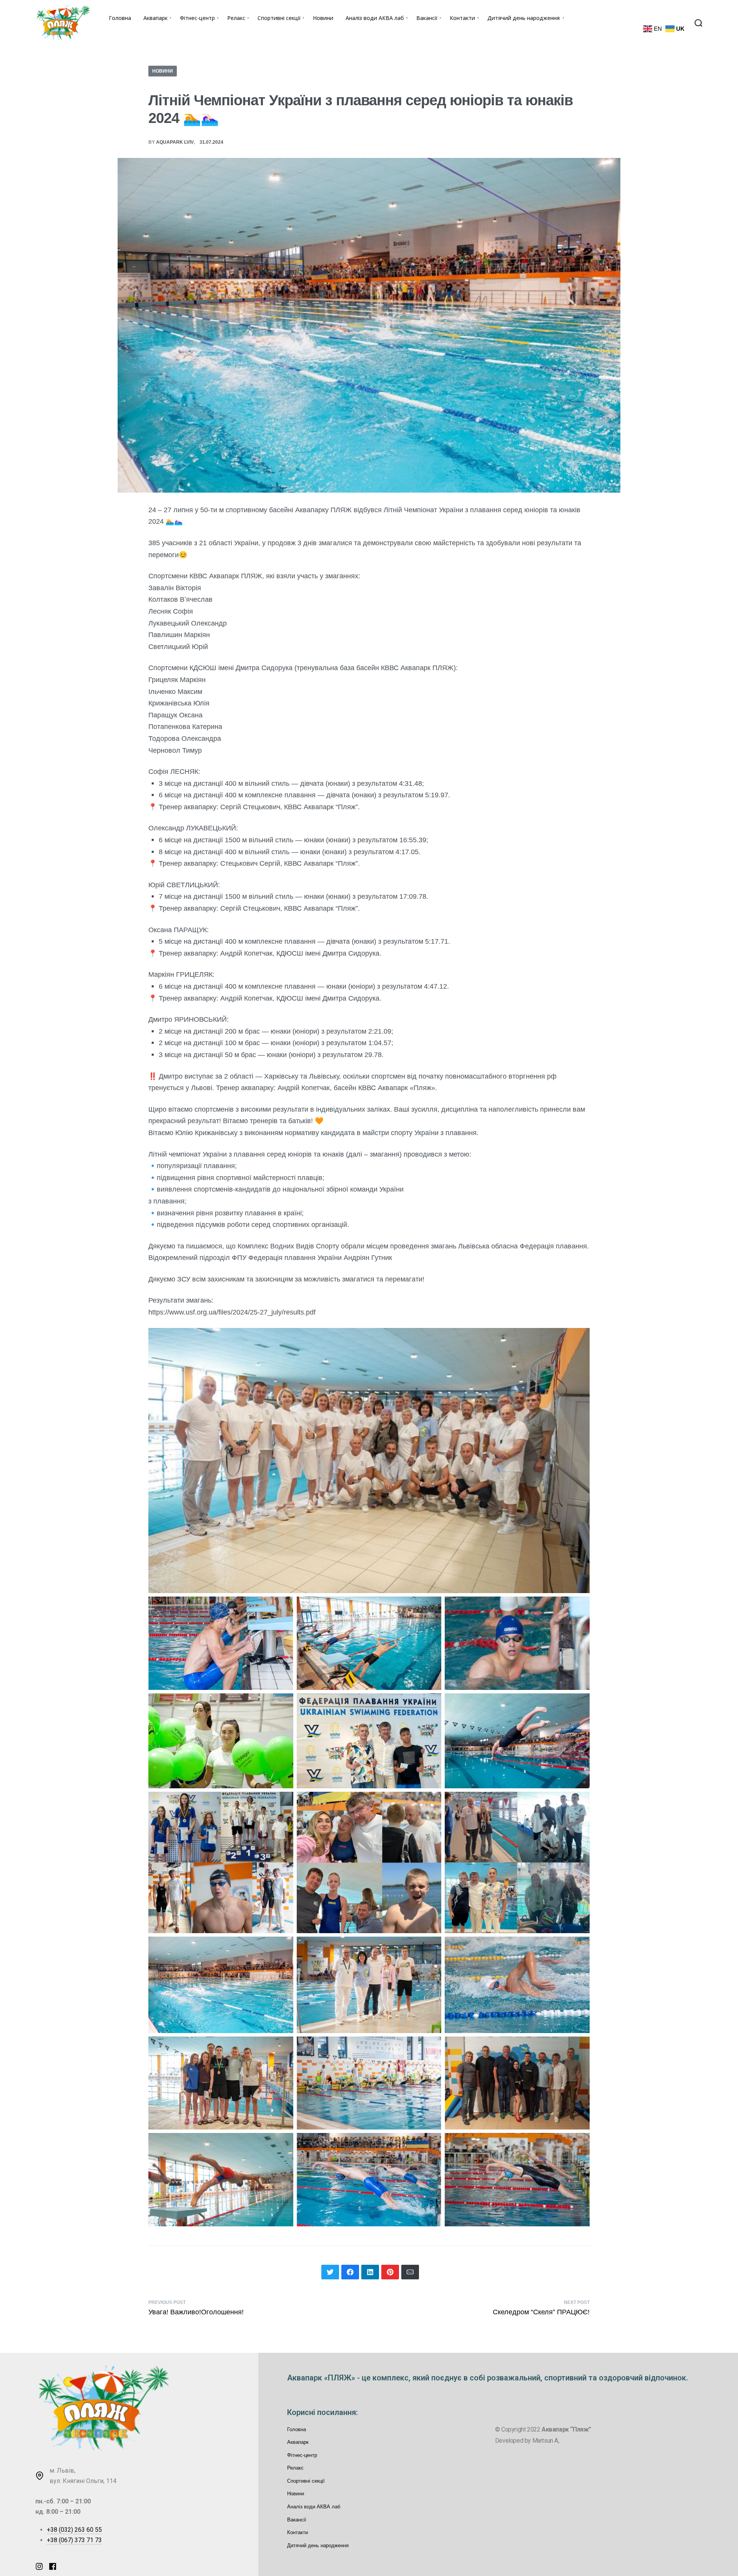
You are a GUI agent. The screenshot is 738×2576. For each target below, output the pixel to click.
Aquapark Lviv (175, 142)
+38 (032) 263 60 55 (74, 2530)
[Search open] (698, 23)
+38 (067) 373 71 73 (74, 2540)
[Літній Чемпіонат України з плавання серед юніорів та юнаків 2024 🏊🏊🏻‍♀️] (330, 2272)
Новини (163, 71)
